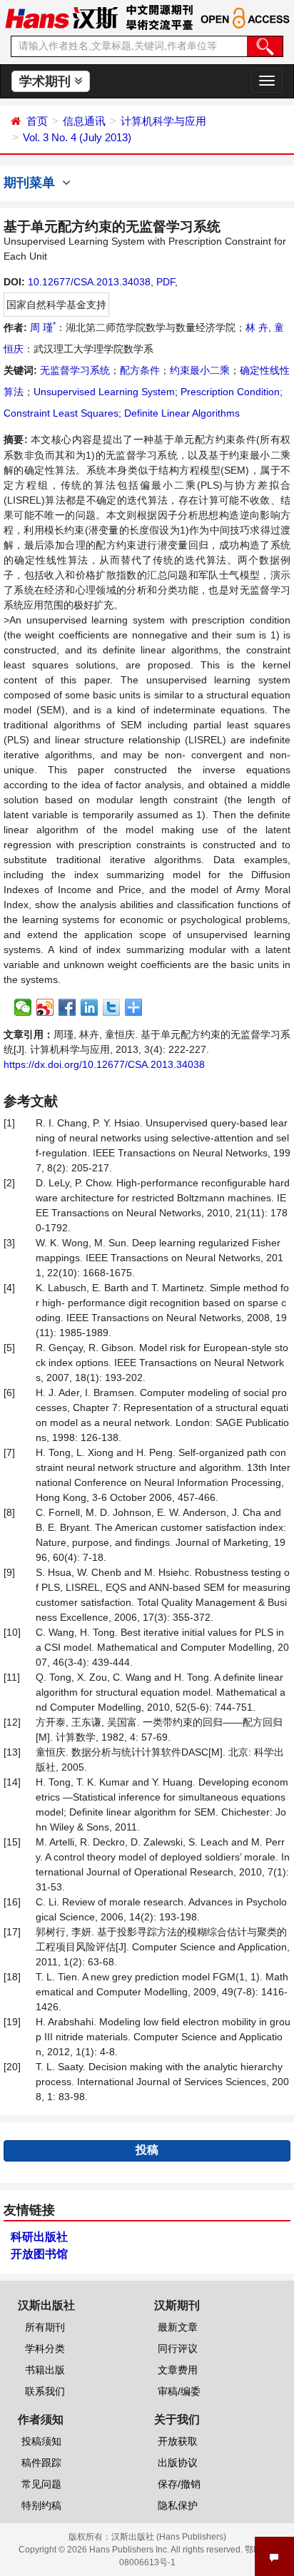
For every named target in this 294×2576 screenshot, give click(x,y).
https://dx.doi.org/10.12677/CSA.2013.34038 (104, 1064)
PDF (166, 282)
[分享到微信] (23, 1007)
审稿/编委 (179, 2391)
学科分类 (45, 2348)
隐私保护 (178, 2505)
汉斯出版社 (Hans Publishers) (169, 2537)
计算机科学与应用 (163, 121)
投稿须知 (41, 2441)
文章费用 (178, 2370)
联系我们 (45, 2391)
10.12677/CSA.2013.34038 (89, 282)
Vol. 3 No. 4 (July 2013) (77, 137)
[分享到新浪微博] (45, 1007)
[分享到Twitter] (112, 1007)
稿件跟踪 (41, 2463)
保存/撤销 (179, 2484)
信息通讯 (84, 121)
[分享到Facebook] (67, 1007)
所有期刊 (45, 2327)
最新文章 (178, 2327)
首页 (37, 121)
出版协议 (178, 2463)
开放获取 (178, 2441)
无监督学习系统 (75, 370)
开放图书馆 (39, 2254)
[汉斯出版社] (61, 17)
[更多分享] (134, 1007)
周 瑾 (43, 327)
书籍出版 (45, 2370)
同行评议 (178, 2348)
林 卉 (257, 327)
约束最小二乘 (200, 370)
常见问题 (41, 2484)
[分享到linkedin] (90, 1007)
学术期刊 (47, 81)
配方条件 (140, 370)
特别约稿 (41, 2505)
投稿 (147, 2150)
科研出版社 (39, 2237)
